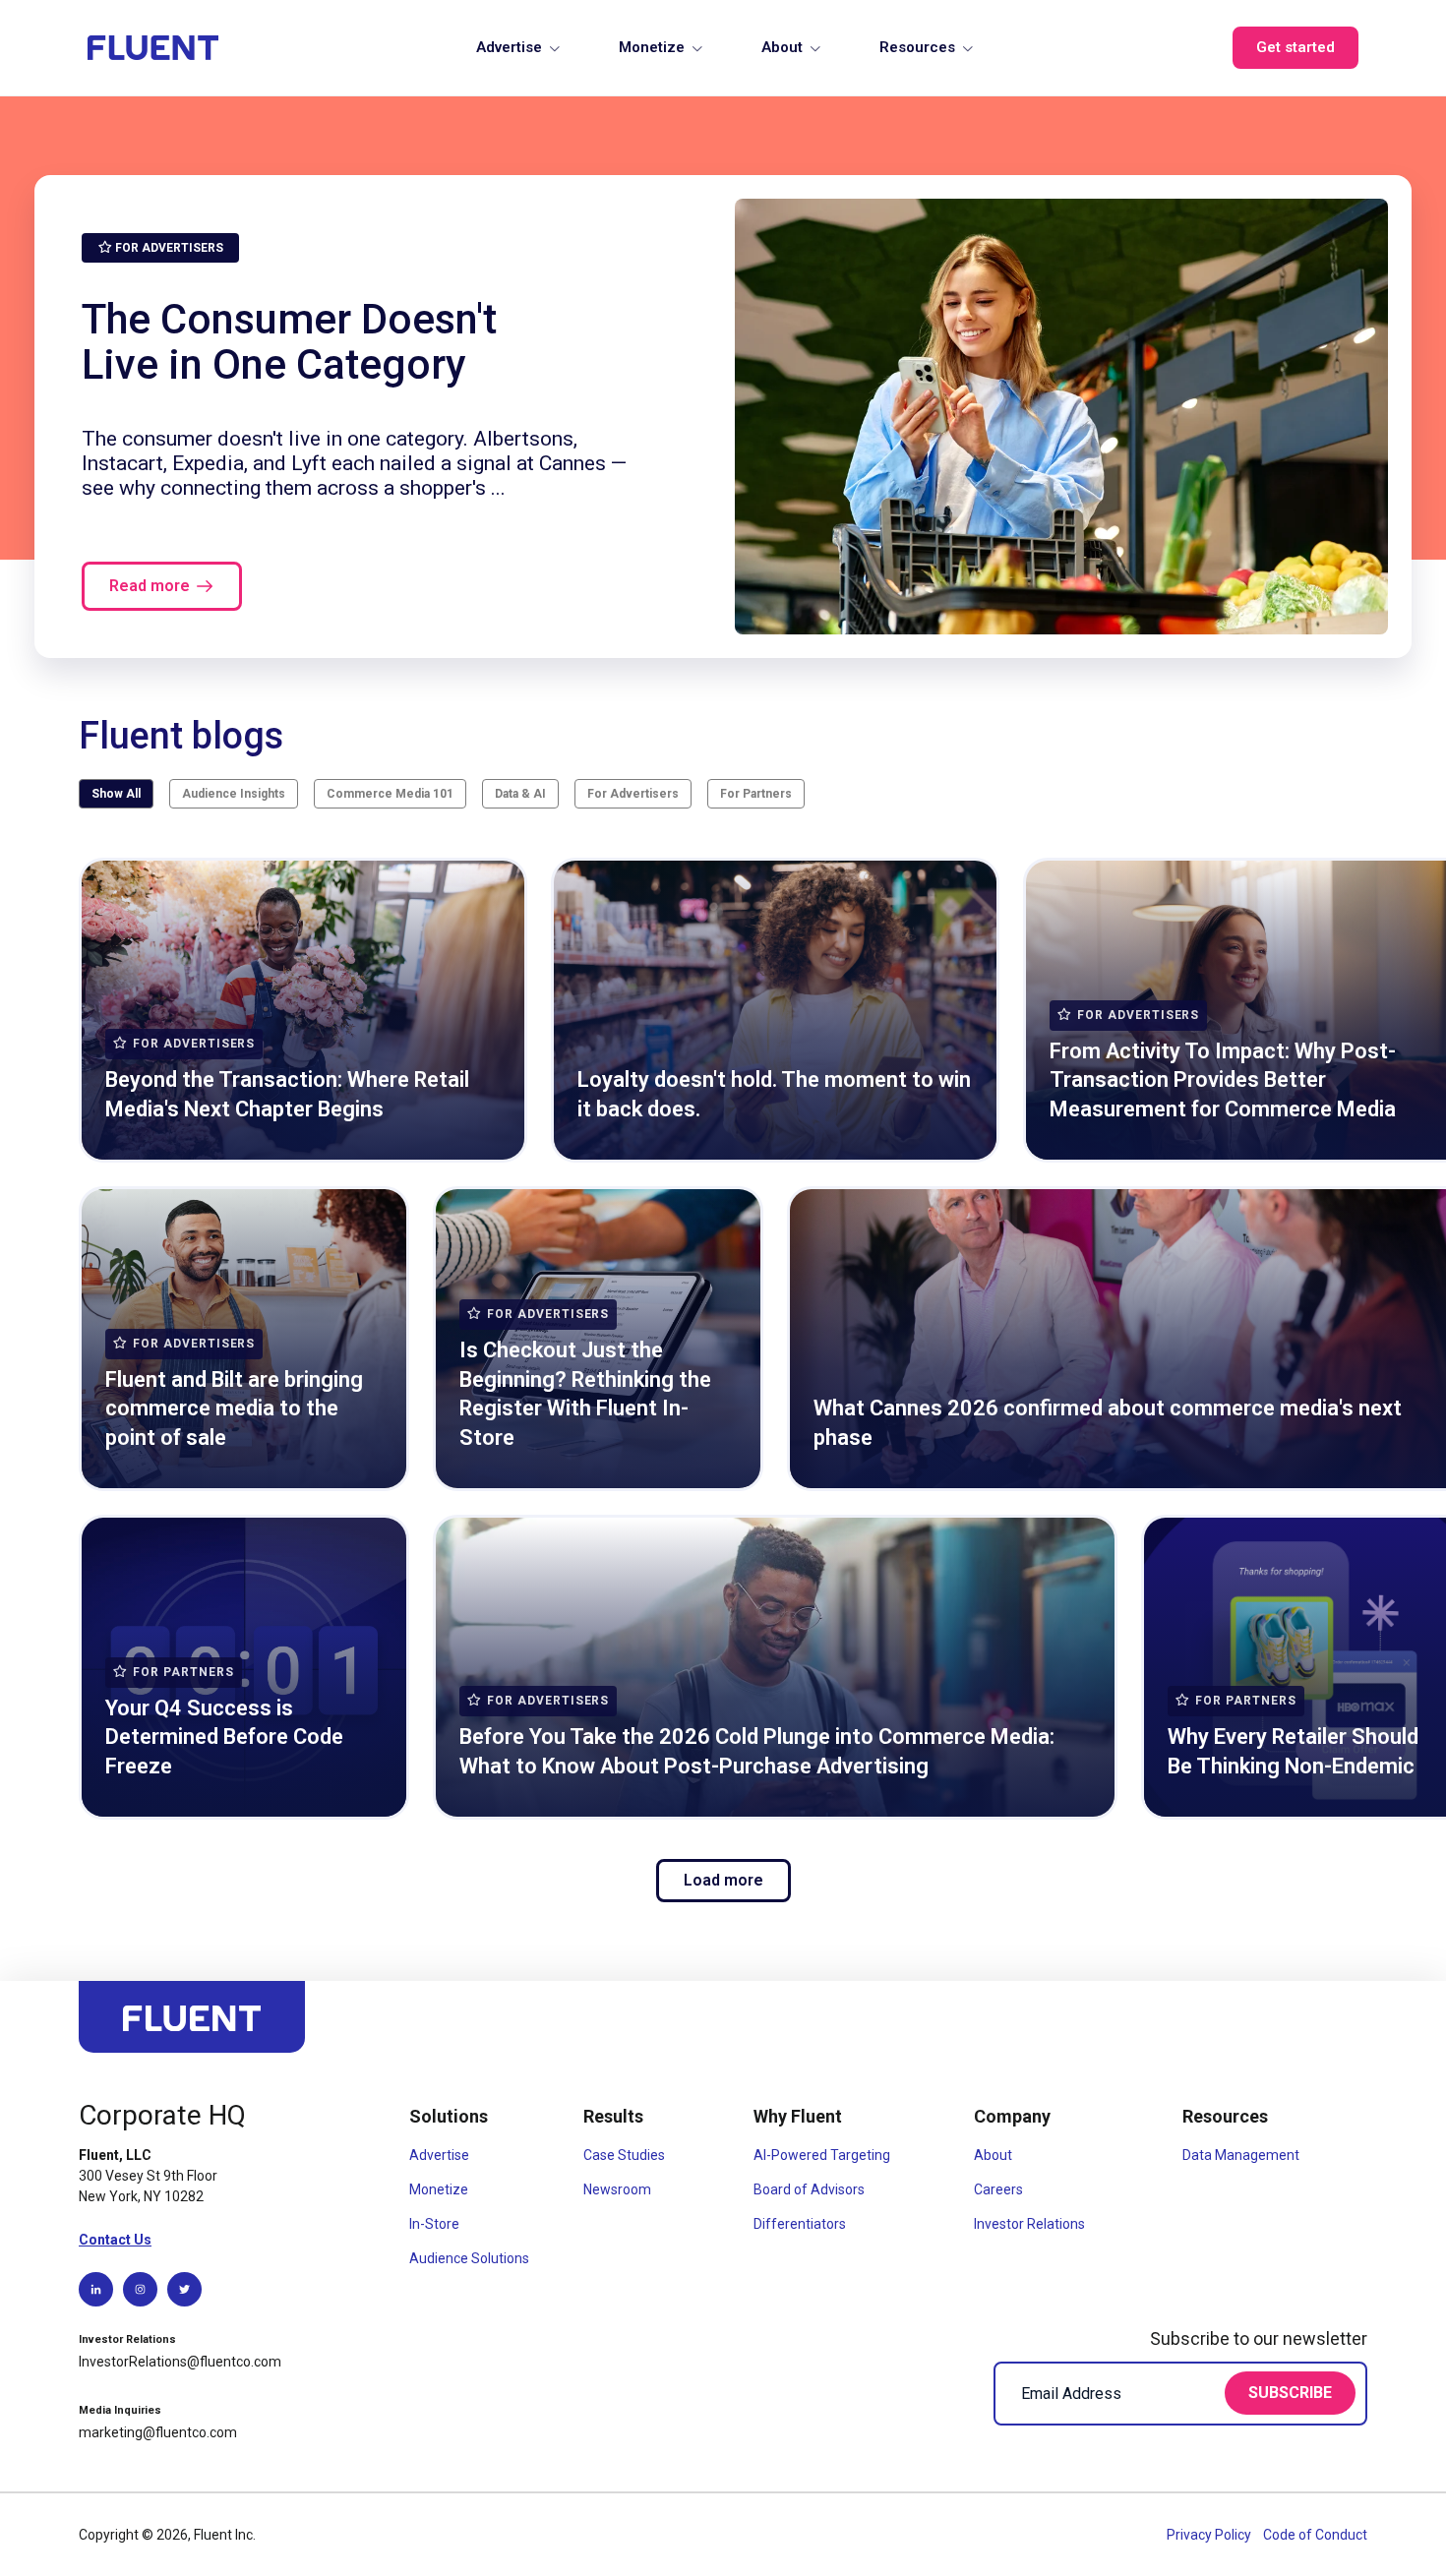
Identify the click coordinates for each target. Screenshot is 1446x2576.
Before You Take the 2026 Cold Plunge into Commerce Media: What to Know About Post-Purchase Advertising (757, 1751)
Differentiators (800, 2224)
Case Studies (624, 2155)
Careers (998, 2189)
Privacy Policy (1210, 2535)
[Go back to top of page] (192, 2026)
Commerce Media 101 (390, 794)
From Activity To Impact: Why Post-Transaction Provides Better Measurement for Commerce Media (1223, 1080)
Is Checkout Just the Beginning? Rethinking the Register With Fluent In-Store (585, 1394)
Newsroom (617, 2189)
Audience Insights (234, 794)
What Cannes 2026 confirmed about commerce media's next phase (1108, 1423)
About (782, 47)
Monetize (652, 47)
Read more (150, 586)
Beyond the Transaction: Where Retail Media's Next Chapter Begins (287, 1094)
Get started (1295, 47)
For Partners (756, 794)
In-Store (434, 2224)
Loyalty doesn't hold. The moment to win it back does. (774, 1094)
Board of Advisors (809, 2189)
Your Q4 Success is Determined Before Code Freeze (224, 1737)
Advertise (509, 47)
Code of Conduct (1315, 2535)
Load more (723, 1880)
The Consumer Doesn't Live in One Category (289, 341)
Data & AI (520, 794)
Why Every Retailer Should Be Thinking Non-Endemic (1293, 1751)
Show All (116, 794)
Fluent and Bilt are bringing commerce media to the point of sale (234, 1408)
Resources (917, 47)
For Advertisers (633, 794)
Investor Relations (1029, 2224)
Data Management (1241, 2155)
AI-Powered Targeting (822, 2155)
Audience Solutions (469, 2258)
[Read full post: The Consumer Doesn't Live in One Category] (1061, 417)
